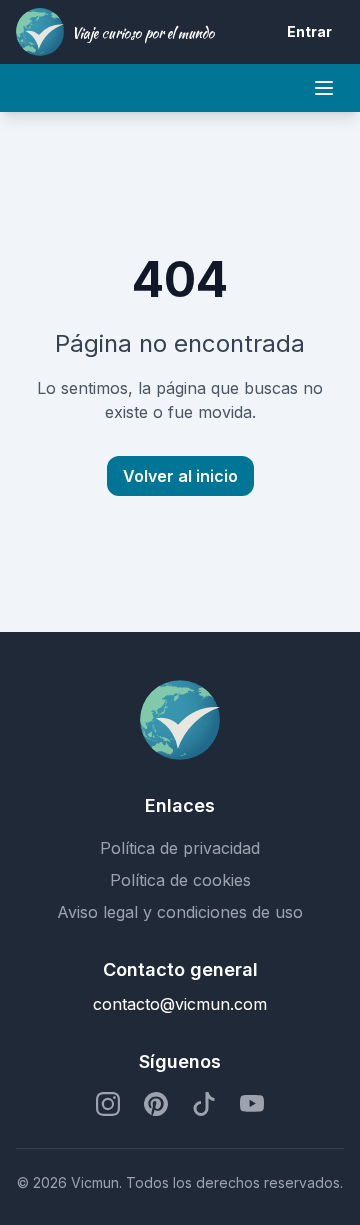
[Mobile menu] (324, 88)
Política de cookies (180, 880)
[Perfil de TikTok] (204, 1104)
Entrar (309, 31)
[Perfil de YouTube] (252, 1104)
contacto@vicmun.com (180, 1004)
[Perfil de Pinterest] (156, 1104)
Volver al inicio (180, 476)
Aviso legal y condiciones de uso (180, 912)
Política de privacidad (180, 848)
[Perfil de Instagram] (108, 1104)
